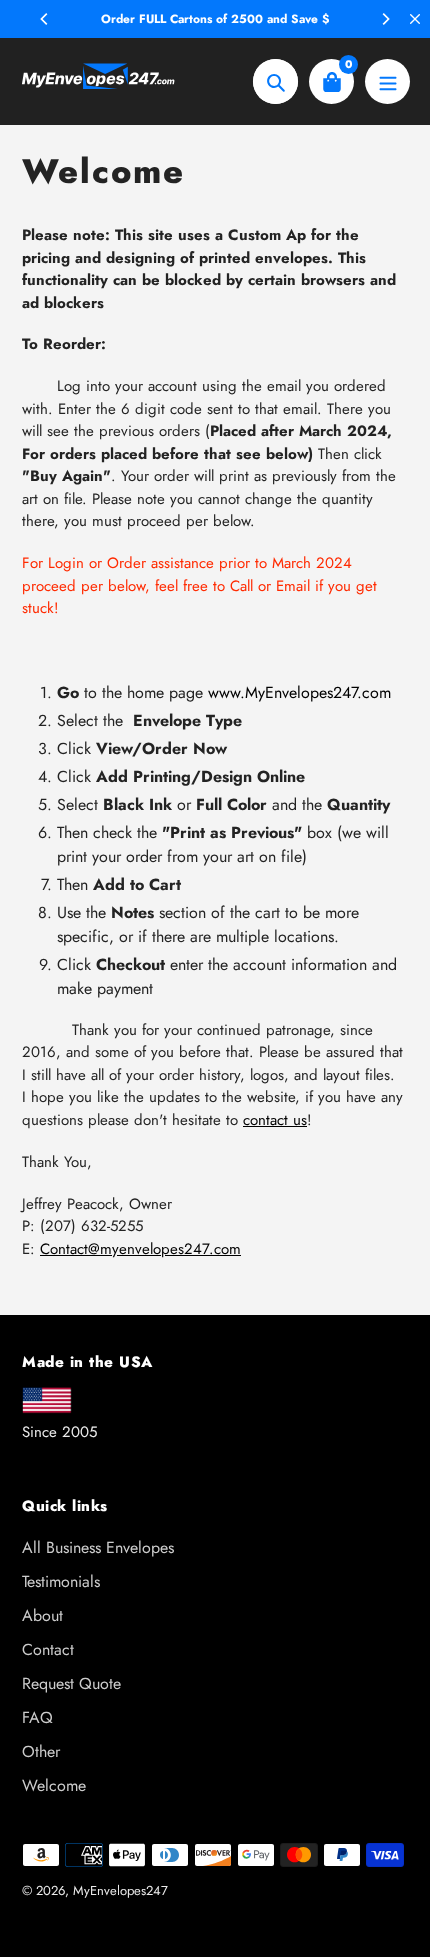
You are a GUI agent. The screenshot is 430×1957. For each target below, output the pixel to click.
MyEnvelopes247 (120, 1890)
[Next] (385, 19)
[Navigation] (387, 81)
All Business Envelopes (98, 1547)
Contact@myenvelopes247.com (140, 1249)
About (42, 1615)
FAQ (37, 1717)
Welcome (54, 1785)
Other (41, 1751)
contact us (275, 1120)
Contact (48, 1649)
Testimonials (61, 1581)
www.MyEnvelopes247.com (299, 692)
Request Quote (71, 1683)
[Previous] (45, 19)
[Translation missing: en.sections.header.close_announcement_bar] (415, 19)
